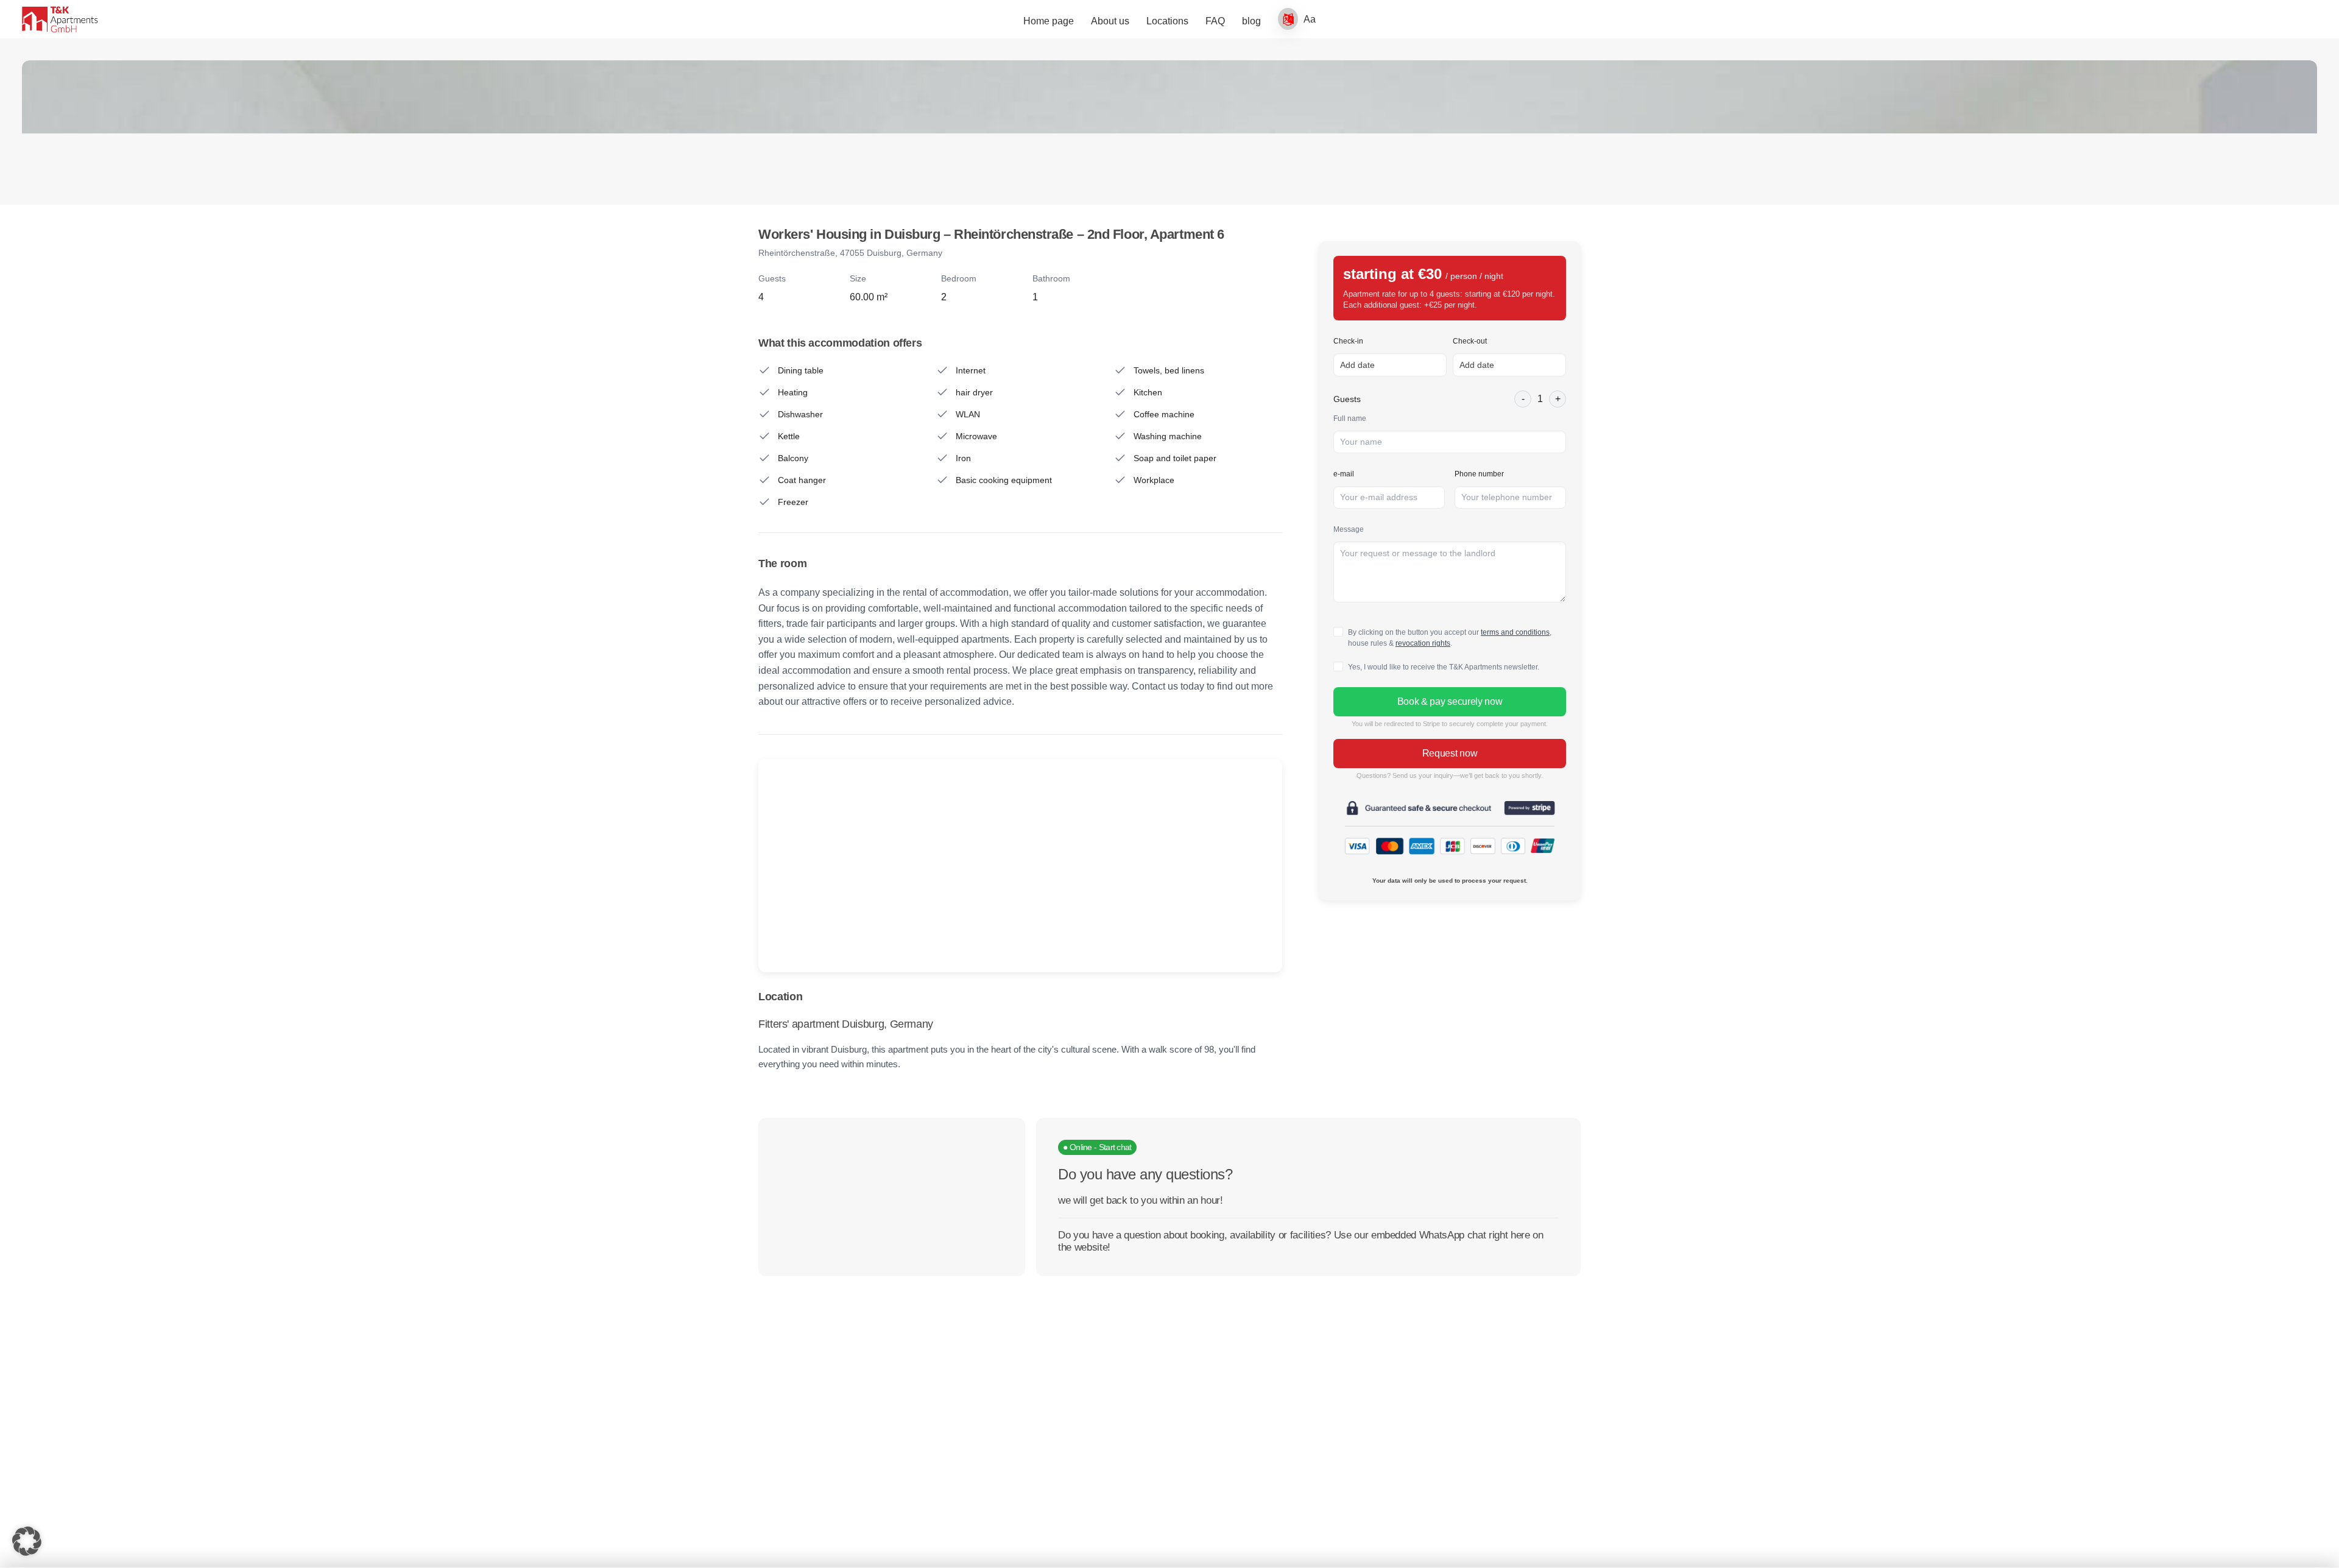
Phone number (1479, 474)
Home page (1049, 21)
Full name (1350, 418)
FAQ (1215, 21)
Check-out (1470, 341)
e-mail (1344, 474)
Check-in (1348, 341)
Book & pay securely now (1450, 701)
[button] (27, 1541)
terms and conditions (1515, 632)
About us (1110, 21)
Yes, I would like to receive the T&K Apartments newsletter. (1444, 667)
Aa (1310, 19)
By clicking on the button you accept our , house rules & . (1450, 638)
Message (1349, 529)
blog (1251, 21)
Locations (1167, 21)
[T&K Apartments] (60, 19)
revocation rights (1423, 643)
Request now (1450, 753)
